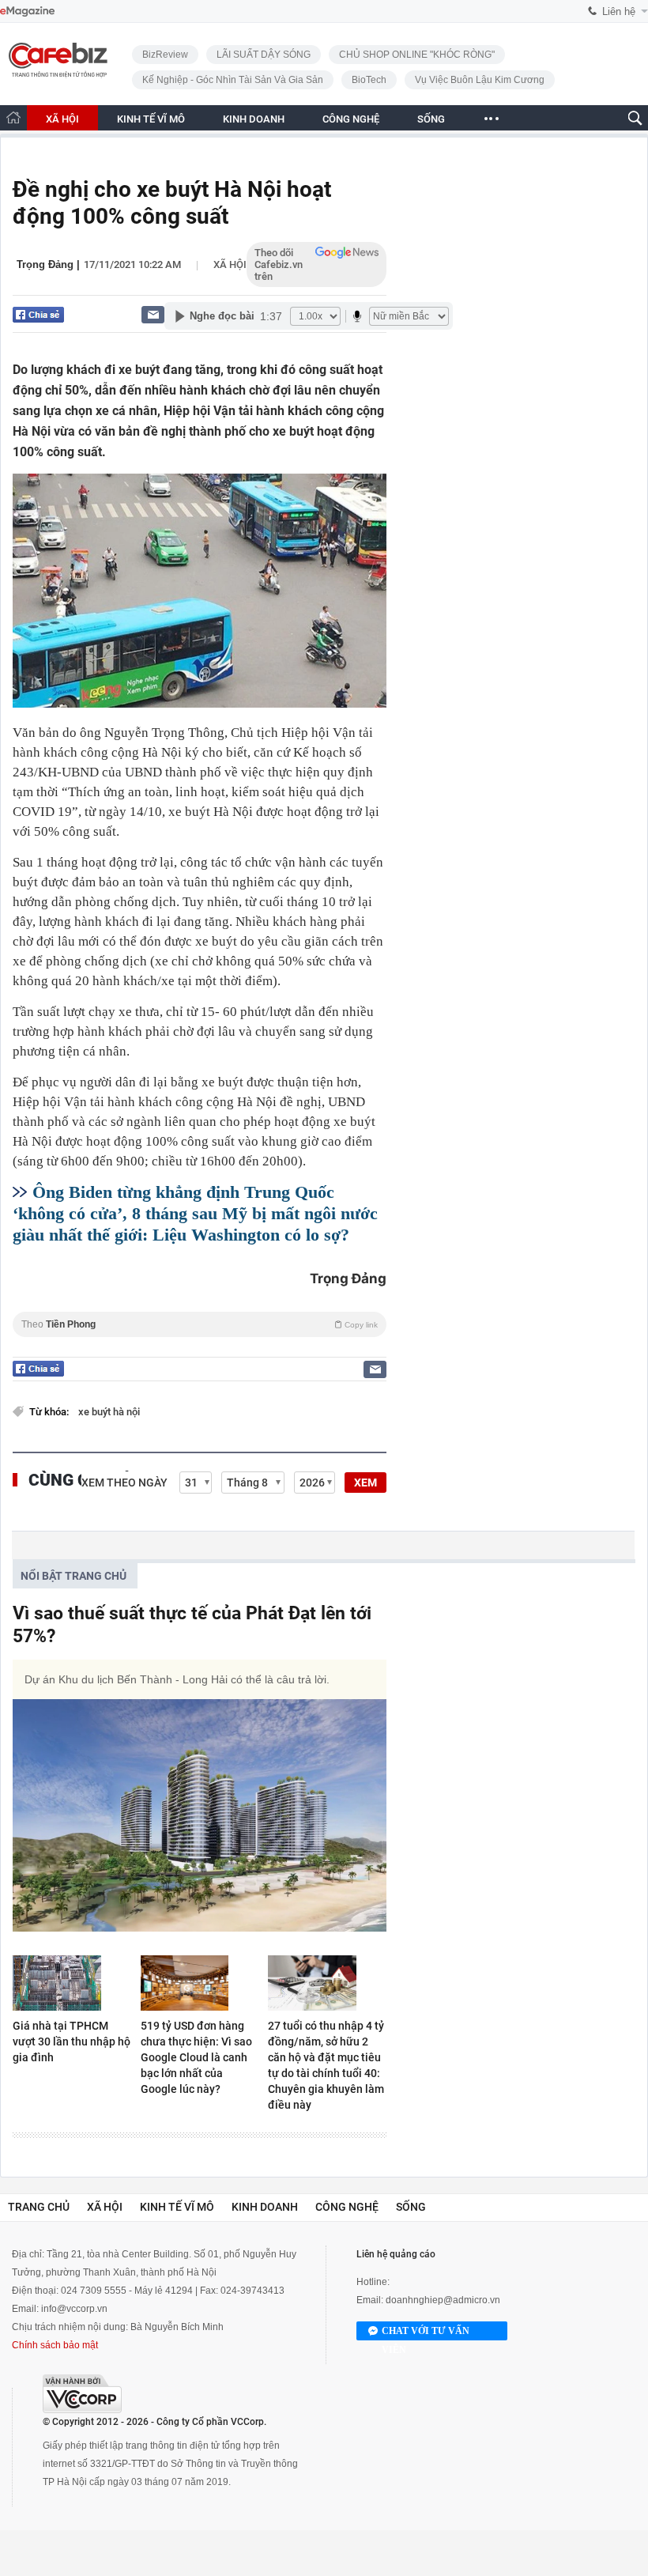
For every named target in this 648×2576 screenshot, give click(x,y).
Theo (200, 1324)
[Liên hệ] (153, 314)
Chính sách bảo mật (55, 2345)
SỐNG (431, 119)
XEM (365, 1483)
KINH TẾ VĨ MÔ (151, 119)
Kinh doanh (265, 2207)
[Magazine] (27, 11)
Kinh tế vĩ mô (177, 2207)
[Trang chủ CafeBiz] (13, 117)
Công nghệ (347, 2207)
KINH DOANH (254, 119)
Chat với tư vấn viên (426, 2333)
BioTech (369, 80)
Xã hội (230, 264)
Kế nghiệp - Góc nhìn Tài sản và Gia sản (233, 80)
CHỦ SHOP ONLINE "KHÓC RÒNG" (417, 55)
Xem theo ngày (124, 1483)
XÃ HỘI (62, 119)
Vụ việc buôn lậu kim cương (480, 80)
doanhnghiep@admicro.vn (443, 2300)
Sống (411, 2207)
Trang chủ (39, 2207)
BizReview (165, 55)
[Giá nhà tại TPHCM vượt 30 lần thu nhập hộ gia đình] (72, 1983)
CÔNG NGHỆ (351, 119)
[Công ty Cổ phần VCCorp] (82, 2394)
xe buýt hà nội (109, 1412)
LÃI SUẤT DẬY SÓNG (264, 55)
